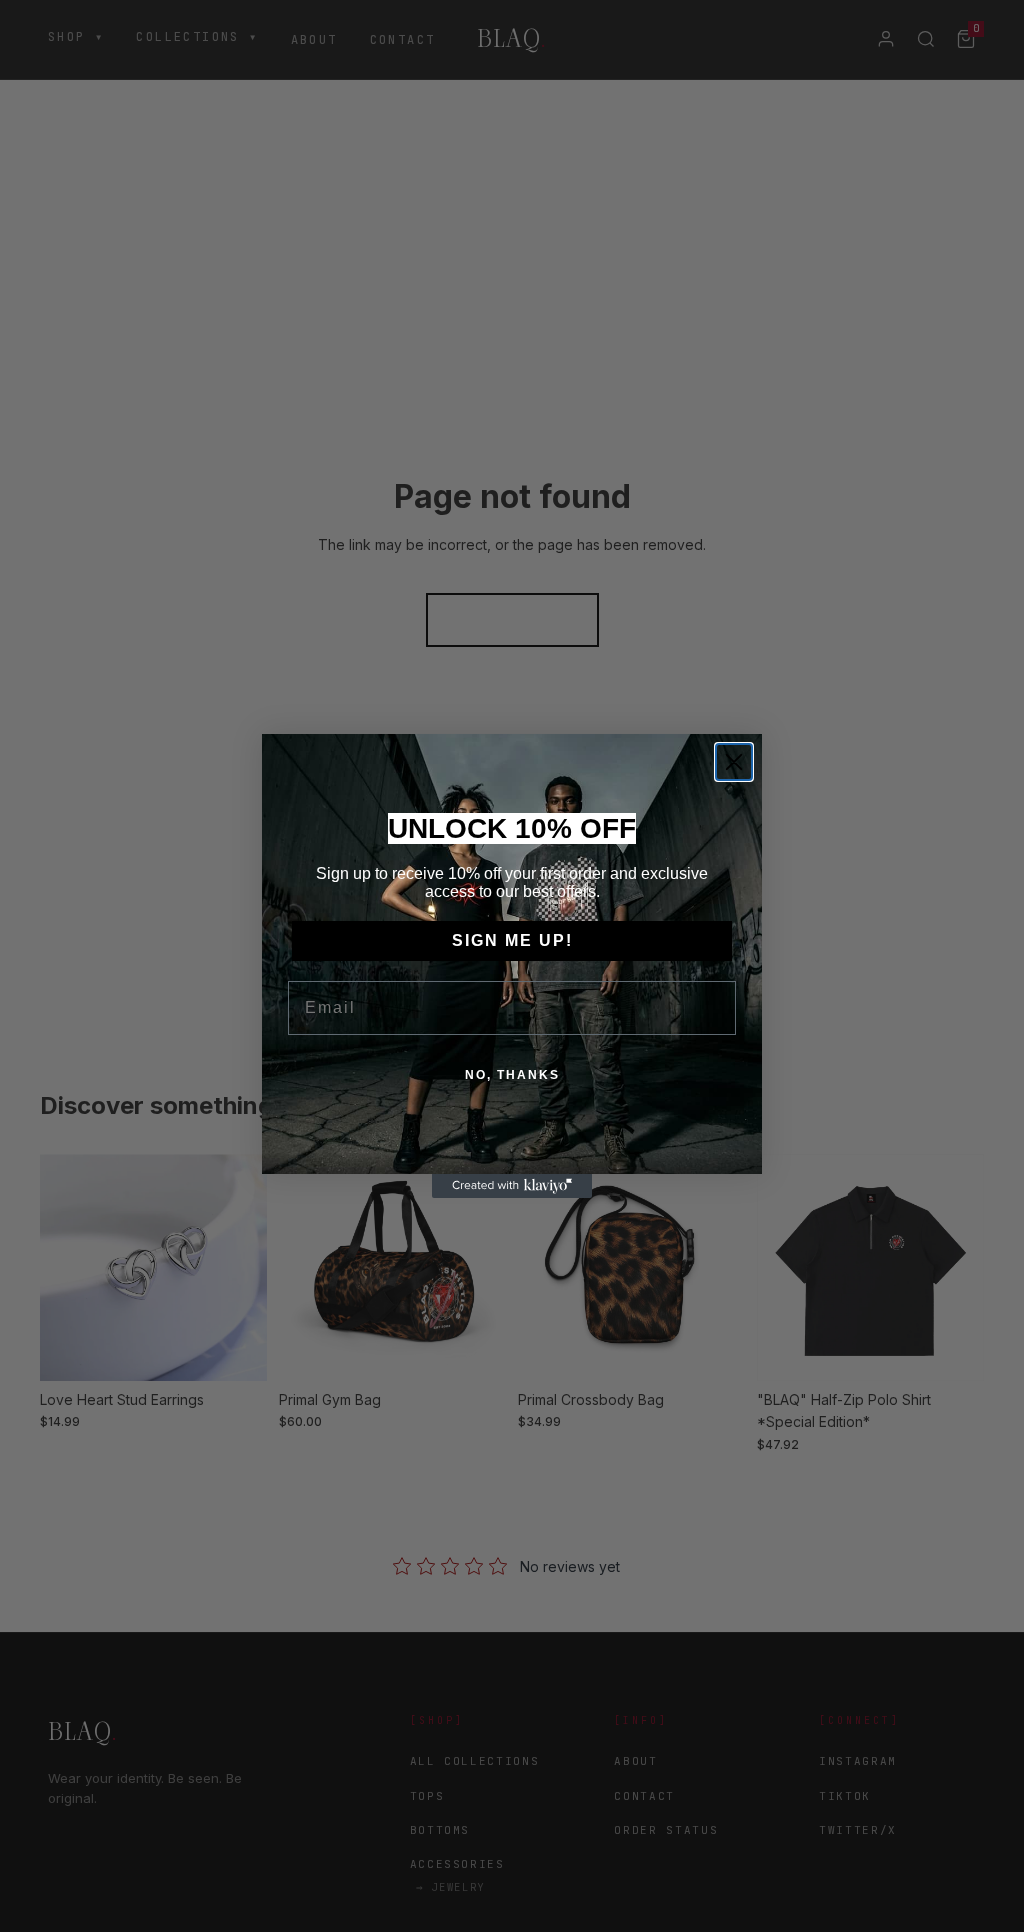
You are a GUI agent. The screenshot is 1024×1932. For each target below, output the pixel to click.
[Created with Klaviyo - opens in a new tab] (512, 1186)
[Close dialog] (734, 762)
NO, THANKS (512, 1075)
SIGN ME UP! (512, 940)
